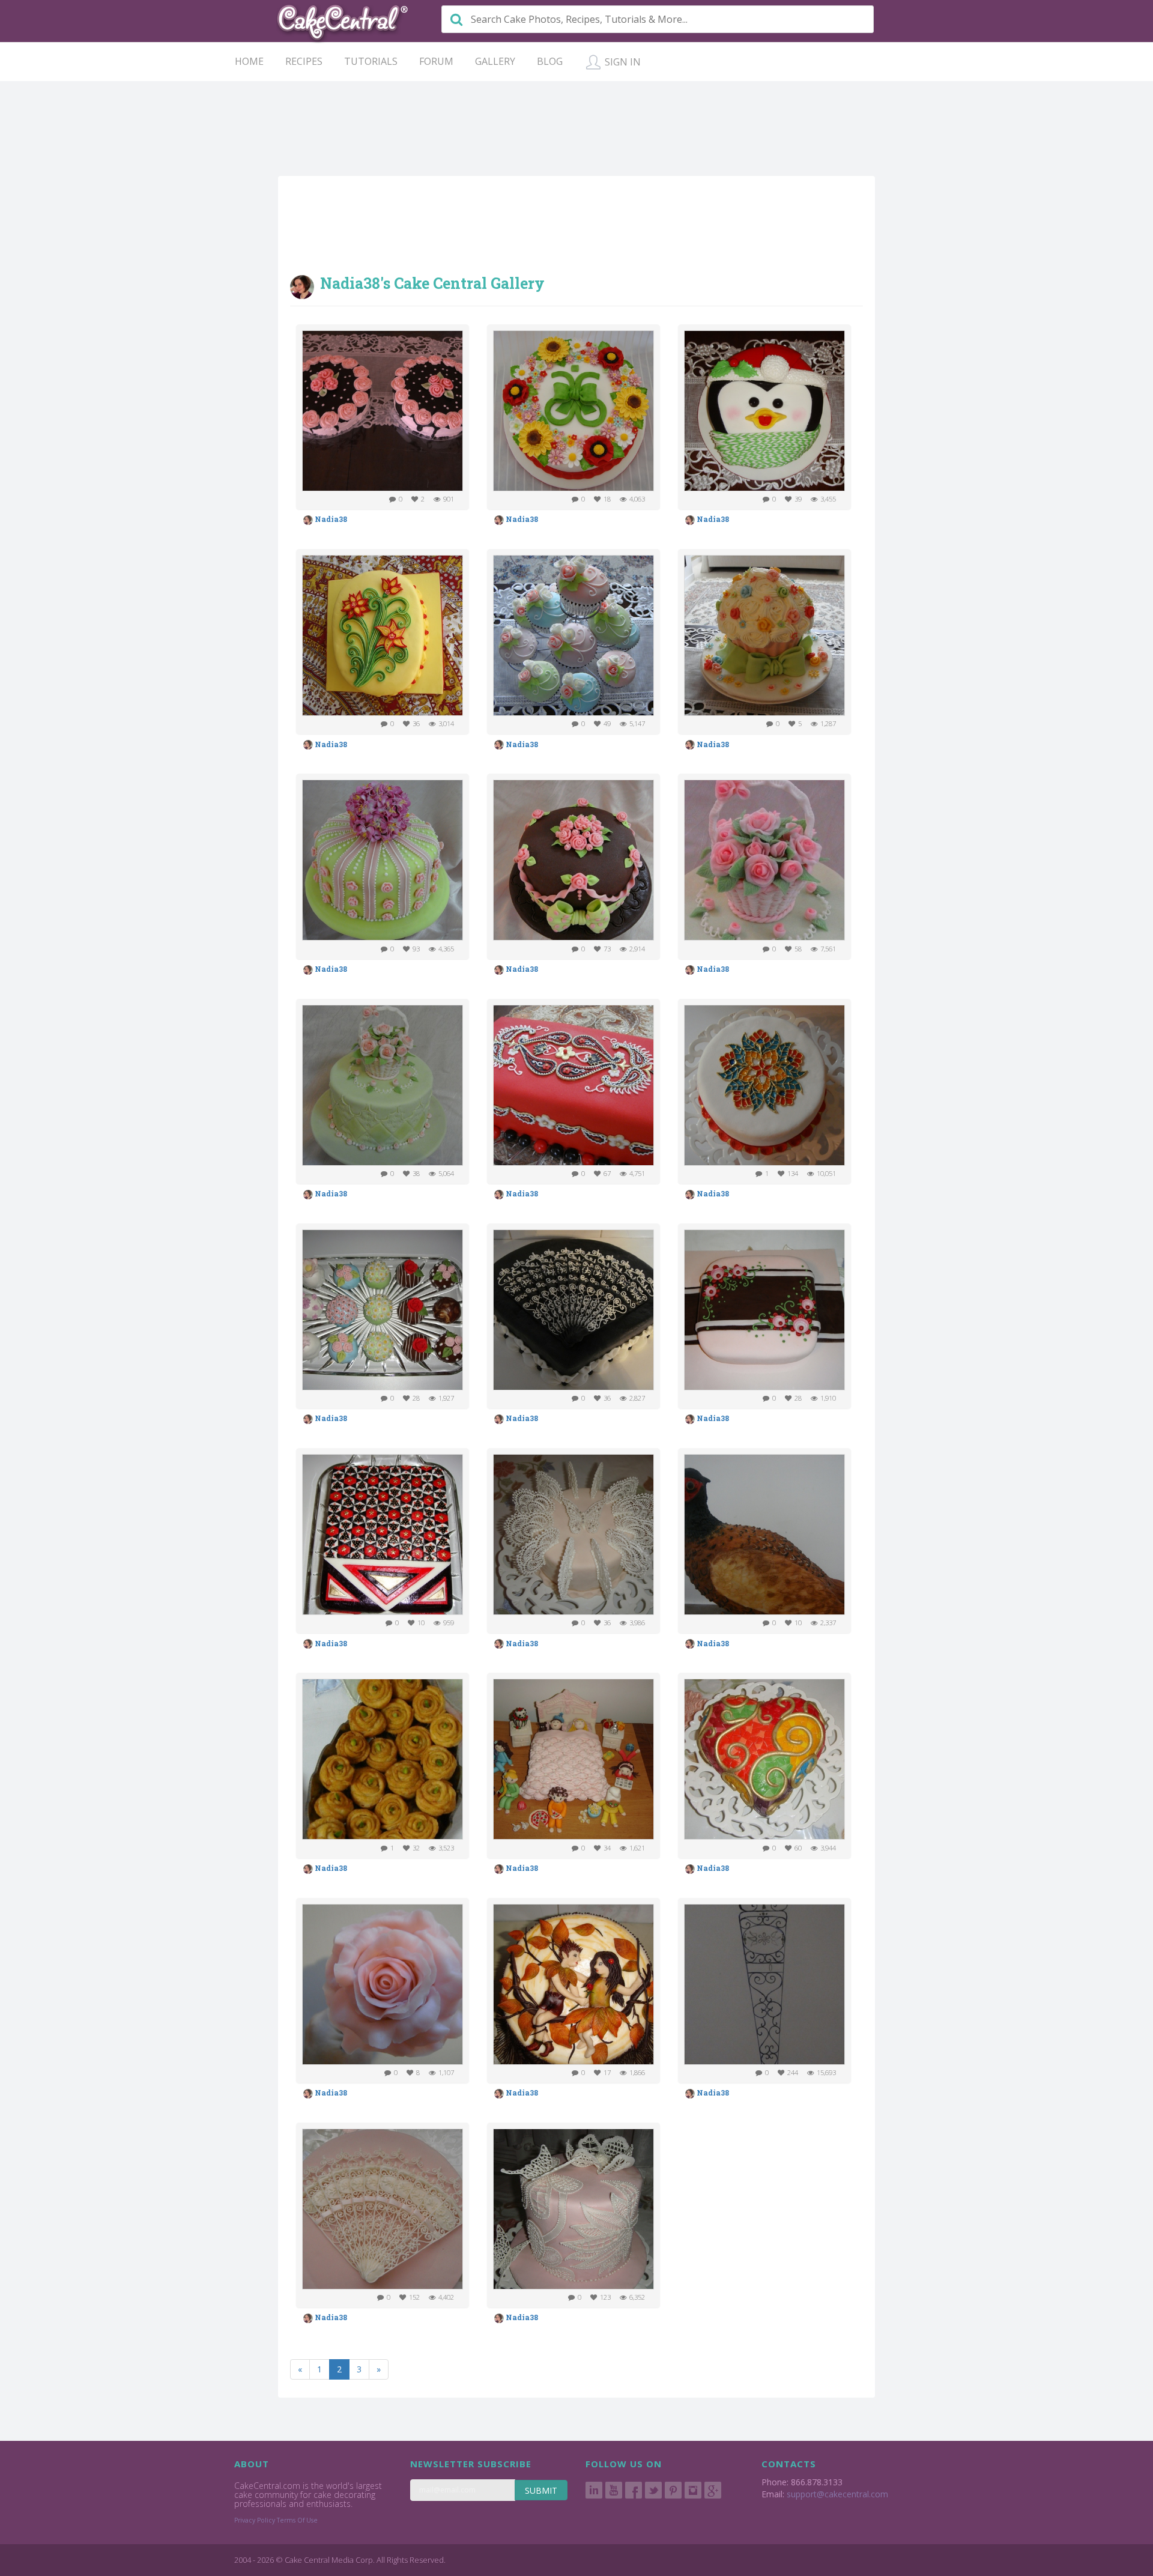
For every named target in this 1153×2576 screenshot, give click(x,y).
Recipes (304, 61)
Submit (541, 2490)
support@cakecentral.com (837, 2494)
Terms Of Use (297, 2520)
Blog (550, 61)
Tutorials (371, 61)
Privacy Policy (255, 2520)
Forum (436, 61)
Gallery (495, 61)
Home (249, 61)
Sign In (622, 62)
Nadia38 (330, 519)
